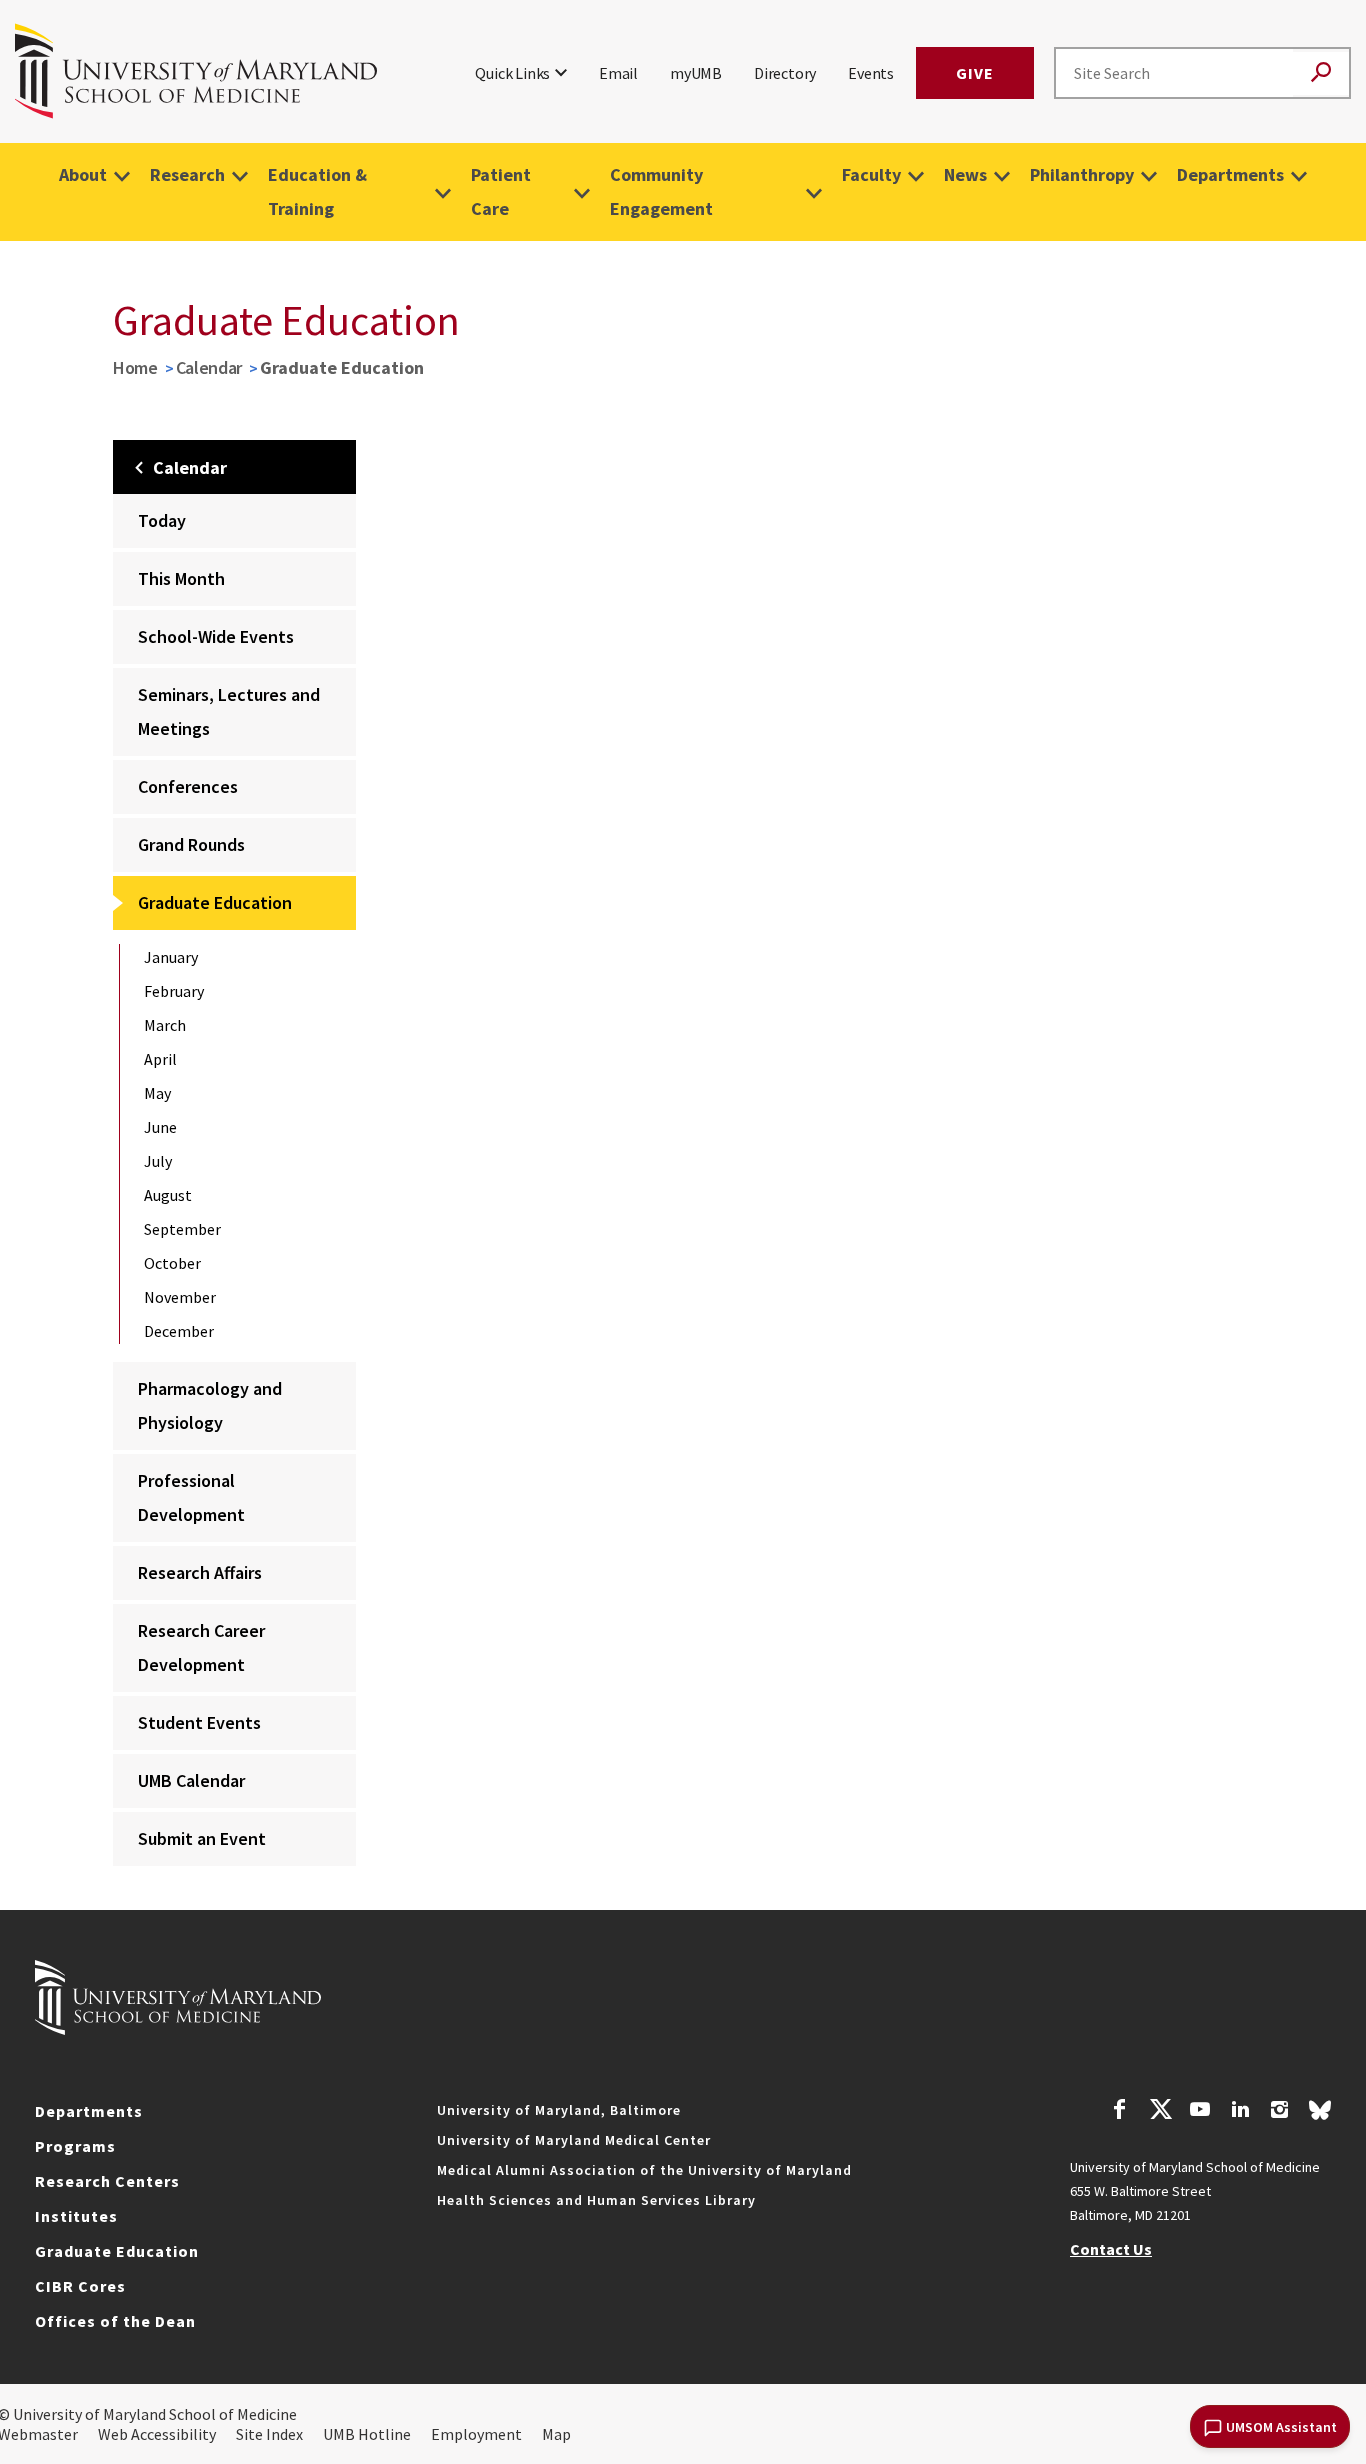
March (165, 1025)
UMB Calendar (191, 1780)
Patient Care (501, 191)
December (179, 1331)
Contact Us (1111, 2249)
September (182, 1229)
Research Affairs (200, 1572)
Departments (1230, 174)
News (965, 174)
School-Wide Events (216, 636)
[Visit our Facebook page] (1120, 2112)
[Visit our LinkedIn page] (1240, 2112)
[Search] (1321, 73)
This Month (181, 578)
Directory (785, 73)
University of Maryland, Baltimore (559, 2110)
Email (618, 73)
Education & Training (317, 191)
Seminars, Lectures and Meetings (229, 711)
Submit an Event (202, 1838)
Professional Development (191, 1497)
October (172, 1263)
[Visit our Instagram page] (1279, 2112)
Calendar (209, 367)
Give (975, 73)
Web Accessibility (157, 2434)
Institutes (76, 2216)
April (160, 1059)
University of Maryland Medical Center (574, 2140)
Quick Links (512, 73)
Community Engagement (661, 191)
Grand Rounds (191, 844)
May (157, 1093)
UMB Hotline (367, 2434)
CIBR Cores (80, 2286)
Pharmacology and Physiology (210, 1405)
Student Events (199, 1722)
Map (556, 2434)
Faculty (871, 174)
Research (187, 174)
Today (162, 520)
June (160, 1127)
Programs (75, 2146)
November (180, 1297)
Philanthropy (1082, 174)
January (171, 957)
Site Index (269, 2434)
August (168, 1195)
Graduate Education (215, 902)
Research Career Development (201, 1647)
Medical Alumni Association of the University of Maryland (644, 2170)
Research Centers (107, 2181)
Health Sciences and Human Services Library (596, 2200)
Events (871, 73)
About (83, 174)
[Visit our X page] (1160, 2112)
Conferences (188, 786)
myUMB (696, 73)
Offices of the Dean (115, 2321)
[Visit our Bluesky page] (1320, 2115)
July (158, 1161)
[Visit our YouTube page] (1200, 2112)
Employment (476, 2434)
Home (135, 367)
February (174, 991)
